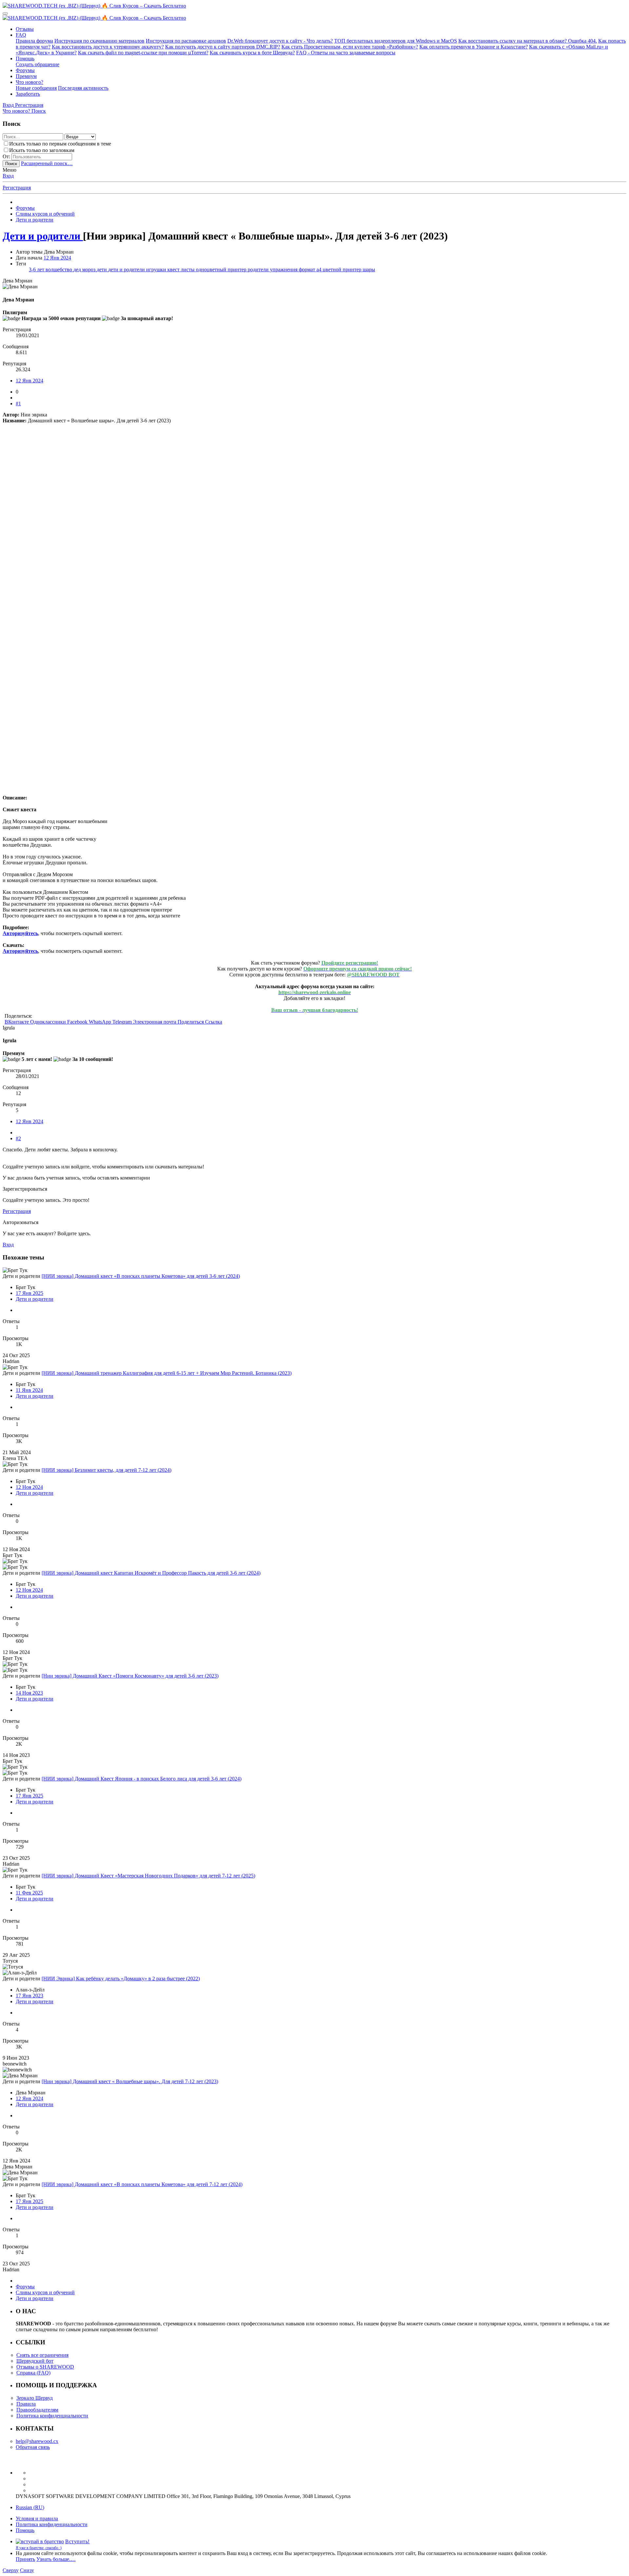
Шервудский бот (35, 2361)
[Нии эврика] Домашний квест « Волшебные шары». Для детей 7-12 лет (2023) (130, 2081)
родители (259, 269)
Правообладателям (37, 2410)
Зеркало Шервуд (35, 2398)
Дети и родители (35, 1299)
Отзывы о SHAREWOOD (45, 2367)
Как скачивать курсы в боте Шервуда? (252, 53)
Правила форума (34, 41)
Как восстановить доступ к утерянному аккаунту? (108, 47)
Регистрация (17, 188)
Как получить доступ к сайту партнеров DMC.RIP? (223, 47)
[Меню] (5, 13)
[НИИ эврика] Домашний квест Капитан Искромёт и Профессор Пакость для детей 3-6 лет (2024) (151, 1573)
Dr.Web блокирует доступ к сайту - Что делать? (280, 41)
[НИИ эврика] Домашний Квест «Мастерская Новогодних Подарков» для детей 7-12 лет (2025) (148, 1876)
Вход (8, 176)
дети (102, 269)
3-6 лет (37, 269)
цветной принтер (343, 269)
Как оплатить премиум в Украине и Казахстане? (474, 47)
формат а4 (311, 269)
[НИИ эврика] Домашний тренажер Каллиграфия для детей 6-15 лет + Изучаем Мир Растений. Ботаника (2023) (167, 1373)
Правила (26, 2404)
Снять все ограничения (42, 2355)
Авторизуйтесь (20, 933)
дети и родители (127, 269)
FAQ (21, 35)
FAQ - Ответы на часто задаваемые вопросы (346, 53)
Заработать (28, 94)
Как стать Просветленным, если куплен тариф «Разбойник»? (350, 47)
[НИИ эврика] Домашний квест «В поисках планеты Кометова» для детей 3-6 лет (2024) (141, 1276)
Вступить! (77, 2541)
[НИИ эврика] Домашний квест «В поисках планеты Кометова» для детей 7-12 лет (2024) (142, 2184)
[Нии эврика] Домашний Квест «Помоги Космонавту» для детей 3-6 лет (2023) (130, 1676)
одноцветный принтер (222, 269)
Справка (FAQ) (33, 2373)
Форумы (25, 70)
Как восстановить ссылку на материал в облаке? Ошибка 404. (528, 41)
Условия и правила (37, 2518)
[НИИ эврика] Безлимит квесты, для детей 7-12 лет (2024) (106, 1470)
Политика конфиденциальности (52, 2416)
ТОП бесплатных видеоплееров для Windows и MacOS (396, 41)
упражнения (284, 269)
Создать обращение (38, 64)
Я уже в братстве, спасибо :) (39, 2548)
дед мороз (85, 269)
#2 (18, 1138)
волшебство (59, 269)
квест (174, 269)
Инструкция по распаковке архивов (186, 41)
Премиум (26, 76)
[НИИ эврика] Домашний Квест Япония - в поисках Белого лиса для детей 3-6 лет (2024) (142, 1779)
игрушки (157, 269)
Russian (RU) (30, 2507)
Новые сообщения (36, 88)
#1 (18, 404)
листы (188, 269)
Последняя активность (83, 88)
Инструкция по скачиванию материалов (99, 41)
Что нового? (29, 82)
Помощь (25, 58)
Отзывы (25, 29)
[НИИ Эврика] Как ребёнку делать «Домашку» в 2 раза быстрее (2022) (121, 1979)
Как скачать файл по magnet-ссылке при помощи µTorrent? (143, 53)
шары (369, 269)
